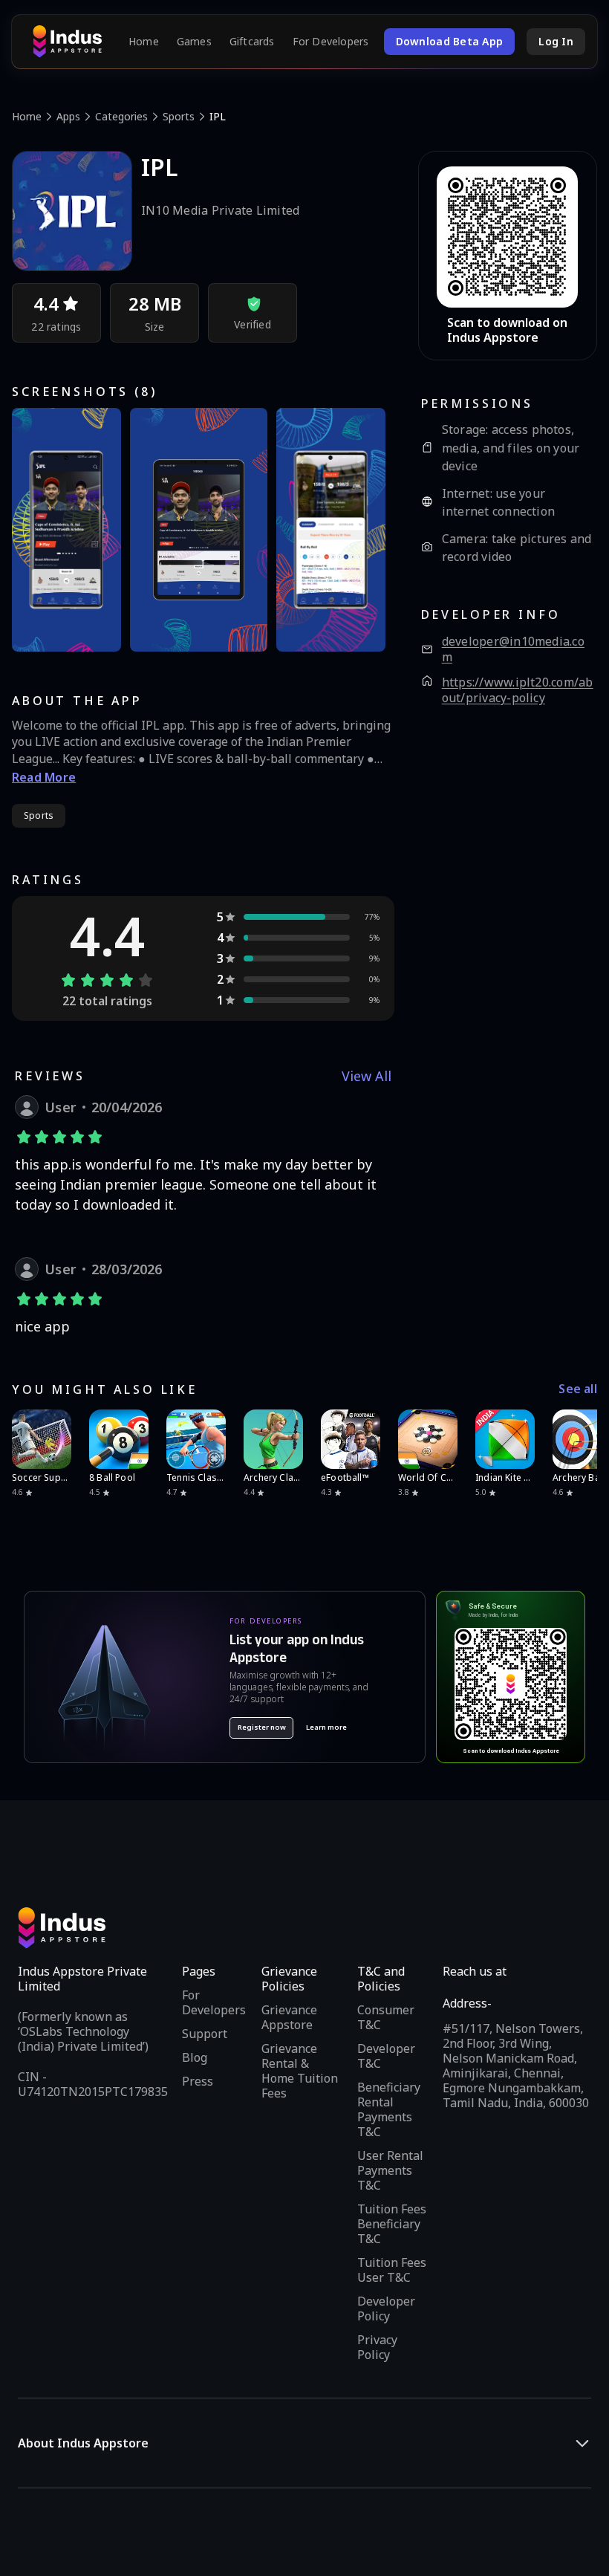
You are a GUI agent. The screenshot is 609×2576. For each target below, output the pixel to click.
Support (205, 2034)
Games (194, 42)
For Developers (331, 42)
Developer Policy (386, 2309)
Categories (121, 116)
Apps (68, 116)
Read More (44, 777)
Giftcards (252, 42)
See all (578, 1389)
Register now (262, 1727)
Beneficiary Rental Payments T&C (389, 2109)
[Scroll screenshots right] (365, 530)
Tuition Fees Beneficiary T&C (392, 2224)
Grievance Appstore (289, 2017)
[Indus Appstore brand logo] (67, 42)
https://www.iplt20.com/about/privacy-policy (518, 691)
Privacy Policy (377, 2347)
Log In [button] (556, 41)
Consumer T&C (386, 2017)
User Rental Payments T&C (390, 2170)
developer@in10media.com (513, 650)
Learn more (326, 1727)
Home (144, 42)
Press (198, 2081)
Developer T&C (386, 2056)
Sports (179, 116)
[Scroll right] (576, 1439)
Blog (195, 2057)
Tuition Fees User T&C (392, 2270)
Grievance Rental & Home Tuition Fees (300, 2071)
